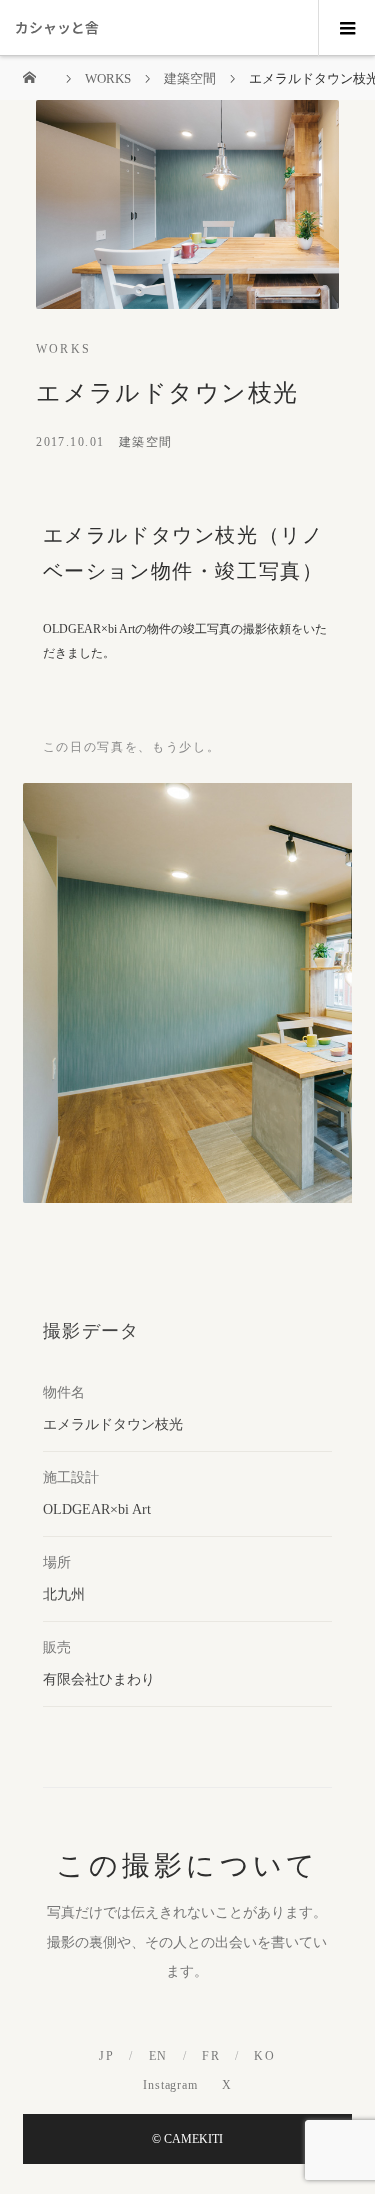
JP (106, 2056)
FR (211, 2056)
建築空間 (146, 442)
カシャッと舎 (57, 27)
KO (264, 2056)
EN (158, 2056)
